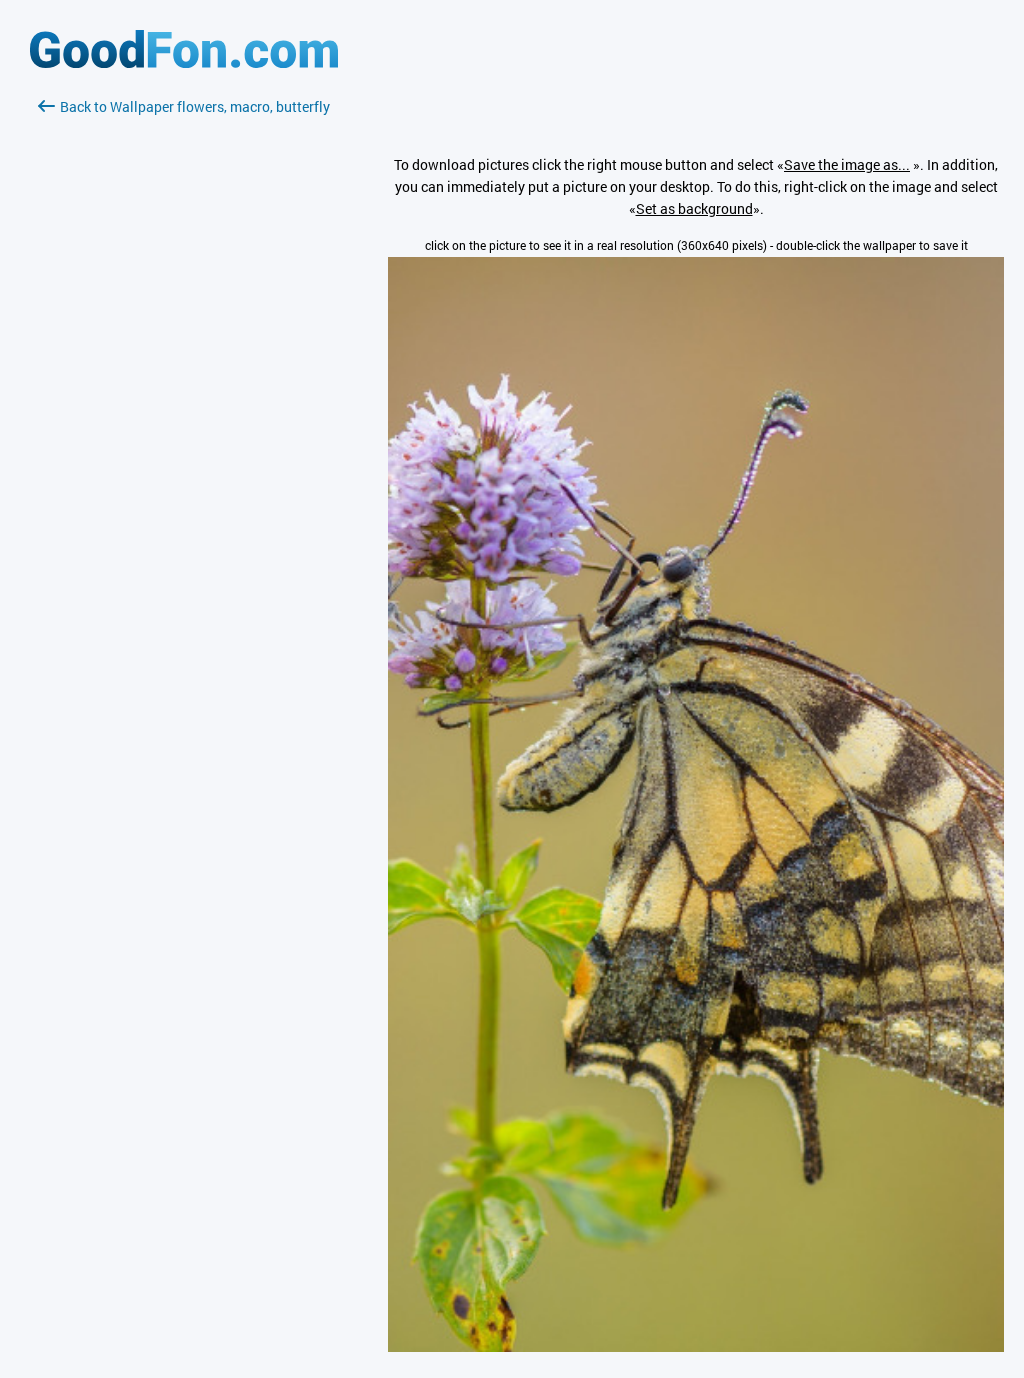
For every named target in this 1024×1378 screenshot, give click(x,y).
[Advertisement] (184, 355)
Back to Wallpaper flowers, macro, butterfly (195, 106)
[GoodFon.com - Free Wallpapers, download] (184, 62)
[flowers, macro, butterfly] (696, 1346)
